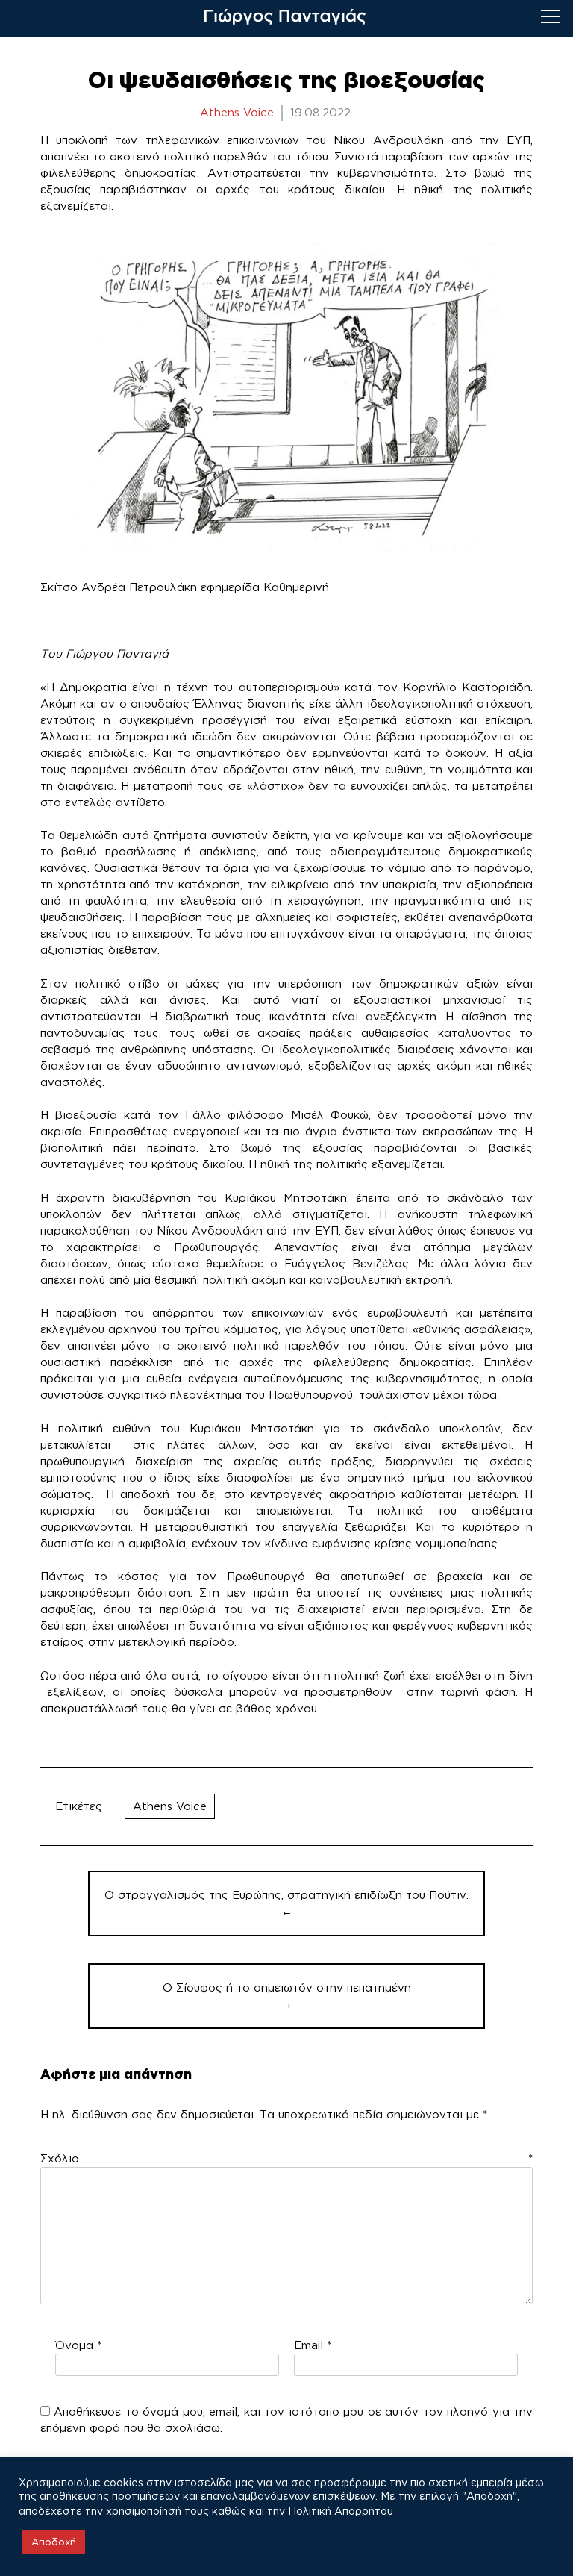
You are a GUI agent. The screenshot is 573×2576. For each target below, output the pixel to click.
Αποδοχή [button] (54, 2542)
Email (313, 2345)
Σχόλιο (287, 2158)
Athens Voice (170, 1806)
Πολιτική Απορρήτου (341, 2511)
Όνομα (78, 2345)
